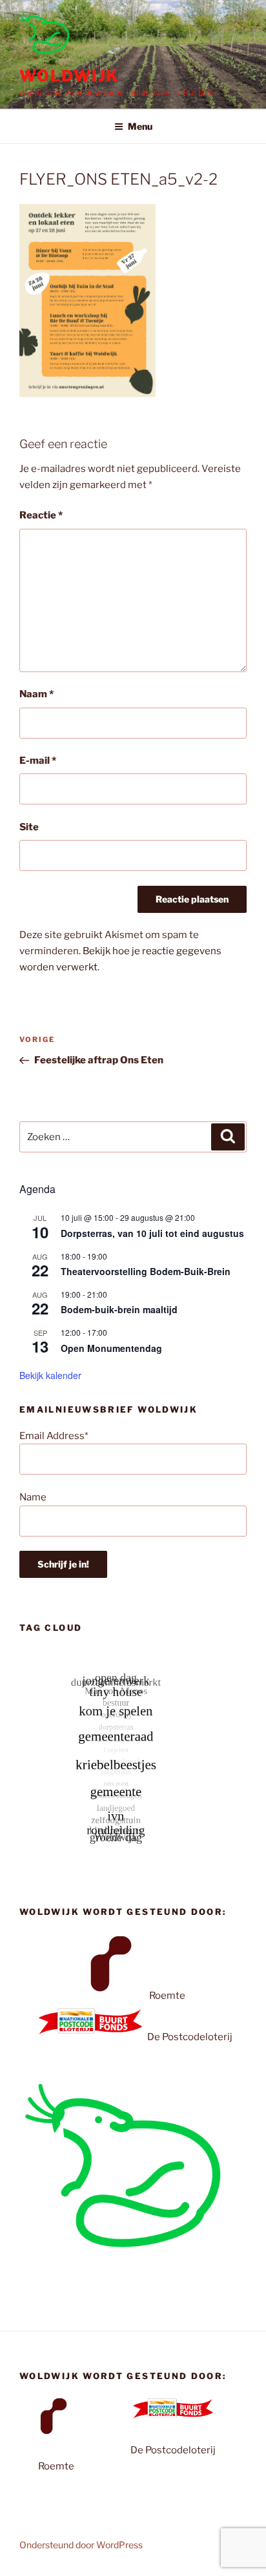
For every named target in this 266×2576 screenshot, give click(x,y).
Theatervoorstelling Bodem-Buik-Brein (146, 1271)
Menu (140, 126)
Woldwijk (69, 76)
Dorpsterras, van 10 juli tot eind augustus (152, 1233)
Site (29, 827)
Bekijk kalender (50, 1375)
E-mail (38, 761)
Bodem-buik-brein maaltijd (119, 1309)
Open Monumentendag (111, 1348)
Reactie (41, 515)
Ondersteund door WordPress (81, 2545)
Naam (36, 694)
